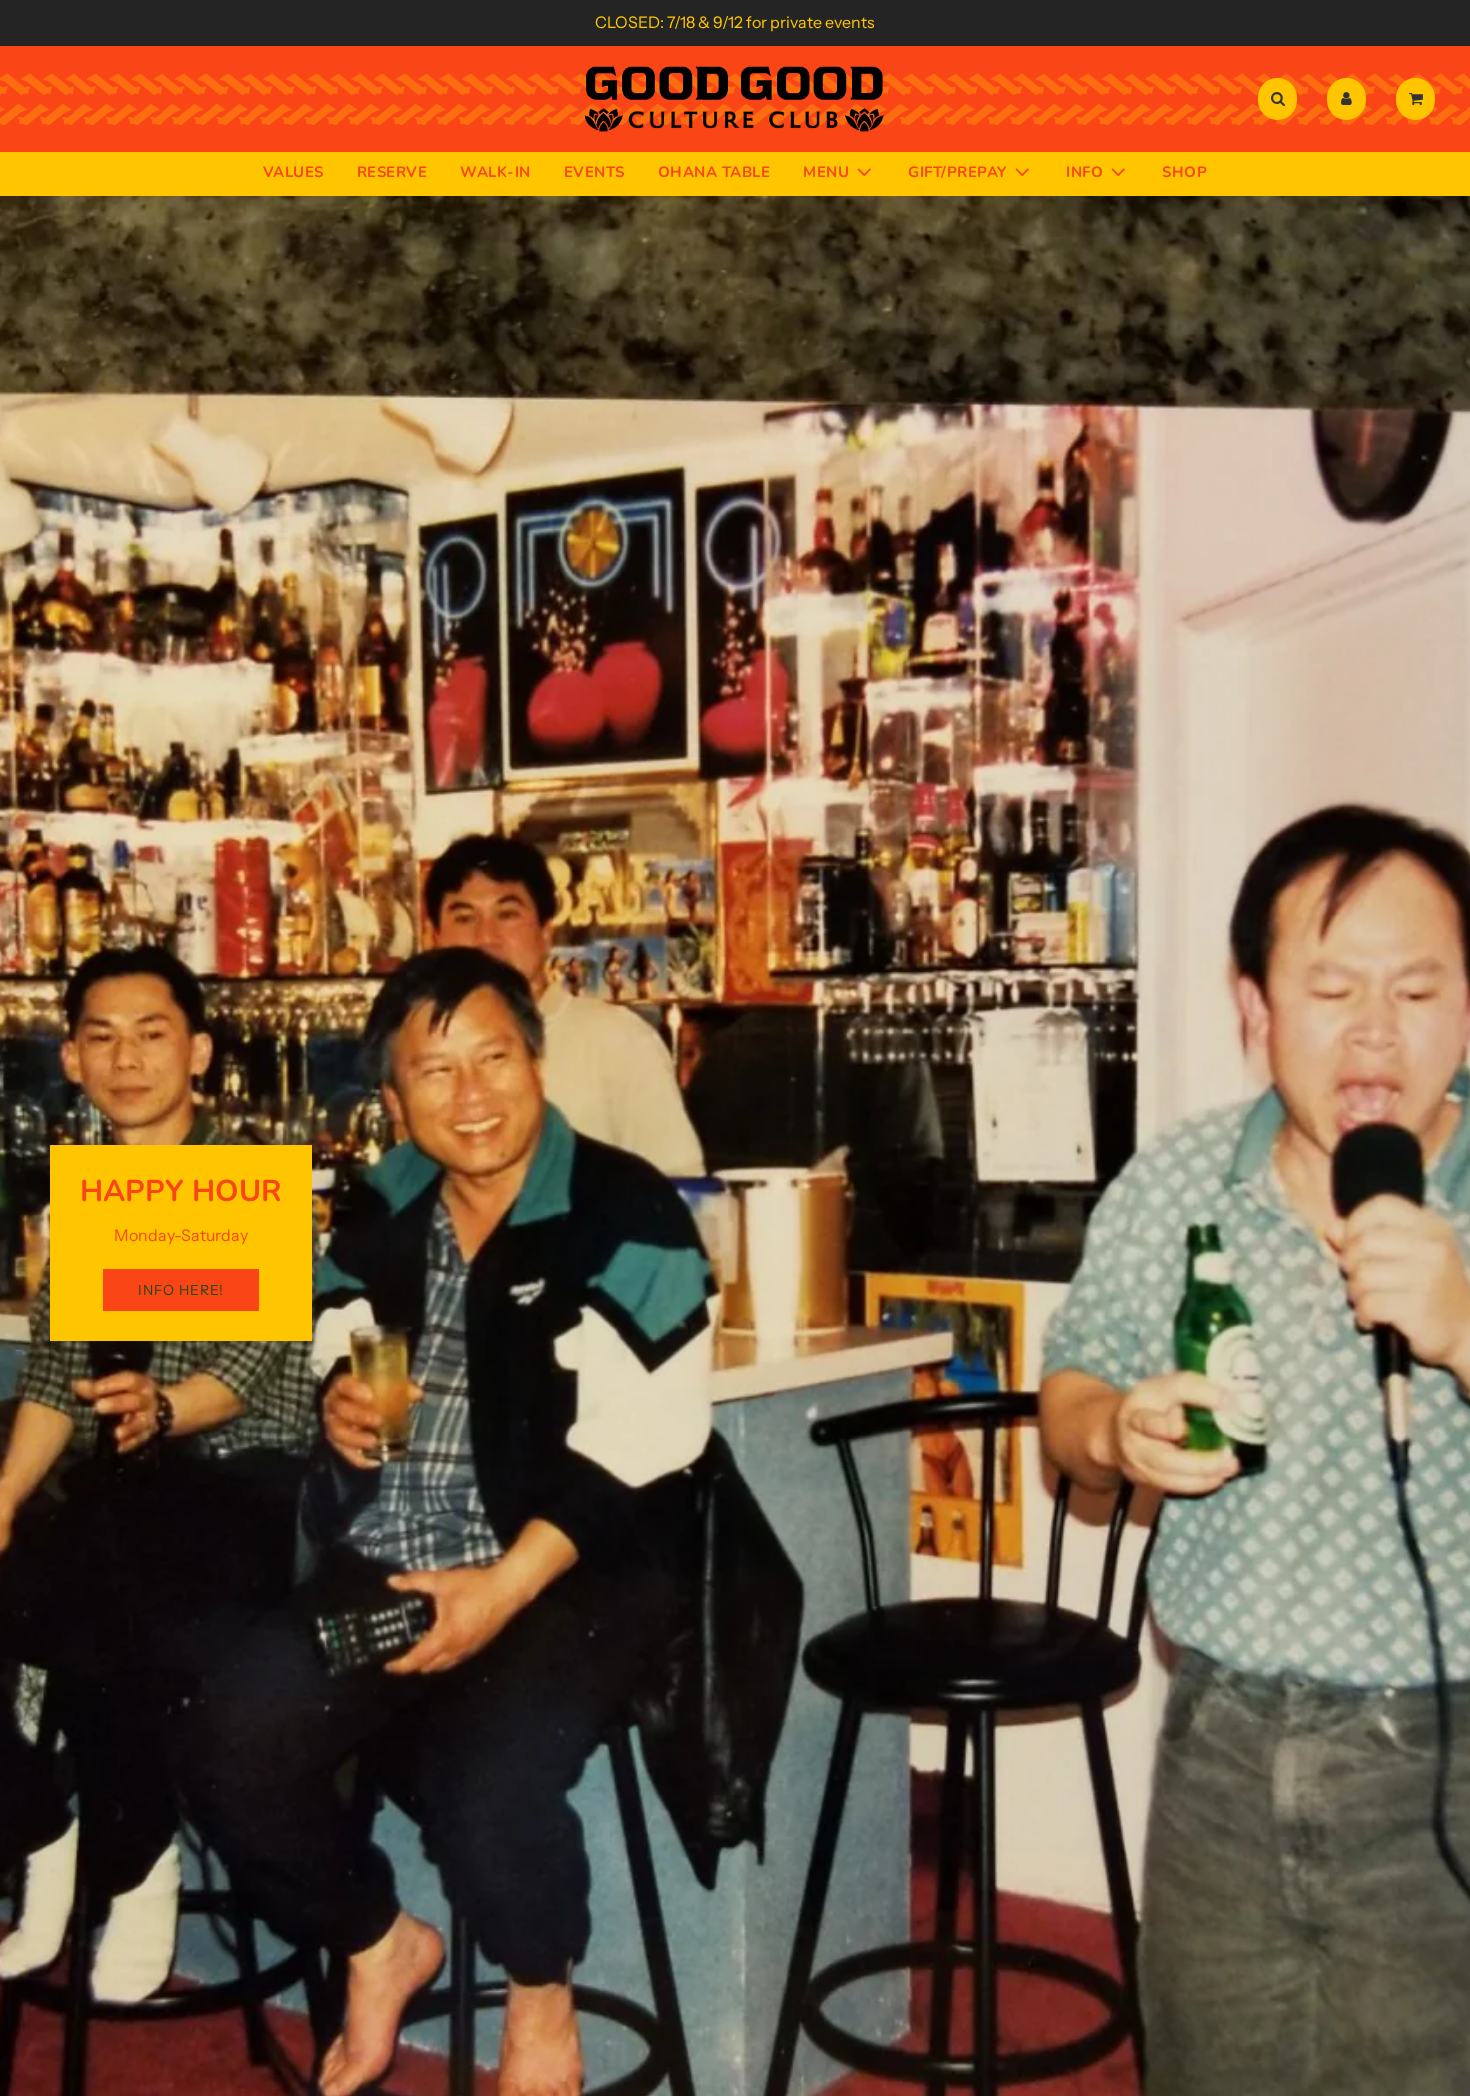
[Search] (1277, 99)
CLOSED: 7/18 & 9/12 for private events (735, 22)
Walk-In (495, 171)
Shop (1184, 171)
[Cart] (1418, 99)
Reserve (392, 171)
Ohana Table (714, 171)
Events (594, 171)
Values (293, 171)
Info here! (181, 1290)
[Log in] (1346, 99)
